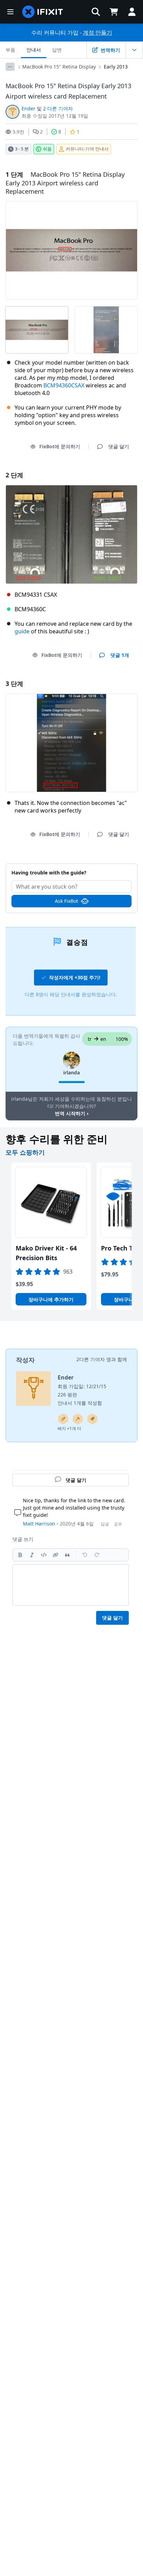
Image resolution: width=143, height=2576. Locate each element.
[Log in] (132, 12)
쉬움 (47, 149)
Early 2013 (116, 67)
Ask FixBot (66, 901)
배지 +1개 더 (69, 1428)
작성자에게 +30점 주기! (75, 977)
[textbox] (71, 1585)
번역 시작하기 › (72, 1113)
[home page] (43, 12)
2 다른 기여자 (58, 108)
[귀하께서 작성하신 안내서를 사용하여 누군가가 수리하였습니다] (78, 1419)
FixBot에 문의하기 (60, 446)
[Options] (10, 67)
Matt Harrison (39, 1524)
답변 (57, 50)
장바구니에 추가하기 (51, 1299)
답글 (105, 1524)
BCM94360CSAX (64, 385)
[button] (96, 12)
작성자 (25, 1360)
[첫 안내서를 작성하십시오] (63, 1419)
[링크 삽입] (56, 1555)
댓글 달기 (71, 869)
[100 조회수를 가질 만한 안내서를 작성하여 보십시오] (92, 1419)
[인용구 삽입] (67, 1555)
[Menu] (10, 12)
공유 (118, 1524)
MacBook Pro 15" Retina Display (59, 67)
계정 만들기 (98, 33)
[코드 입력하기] (44, 1555)
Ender (28, 108)
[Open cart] (114, 12)
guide (22, 631)
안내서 (34, 50)
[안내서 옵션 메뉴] (134, 50)
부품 (10, 50)
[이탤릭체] (32, 1555)
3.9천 (18, 132)
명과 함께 (117, 1359)
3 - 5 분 (22, 149)
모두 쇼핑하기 (25, 1152)
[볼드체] (20, 1555)
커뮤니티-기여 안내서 (87, 149)
